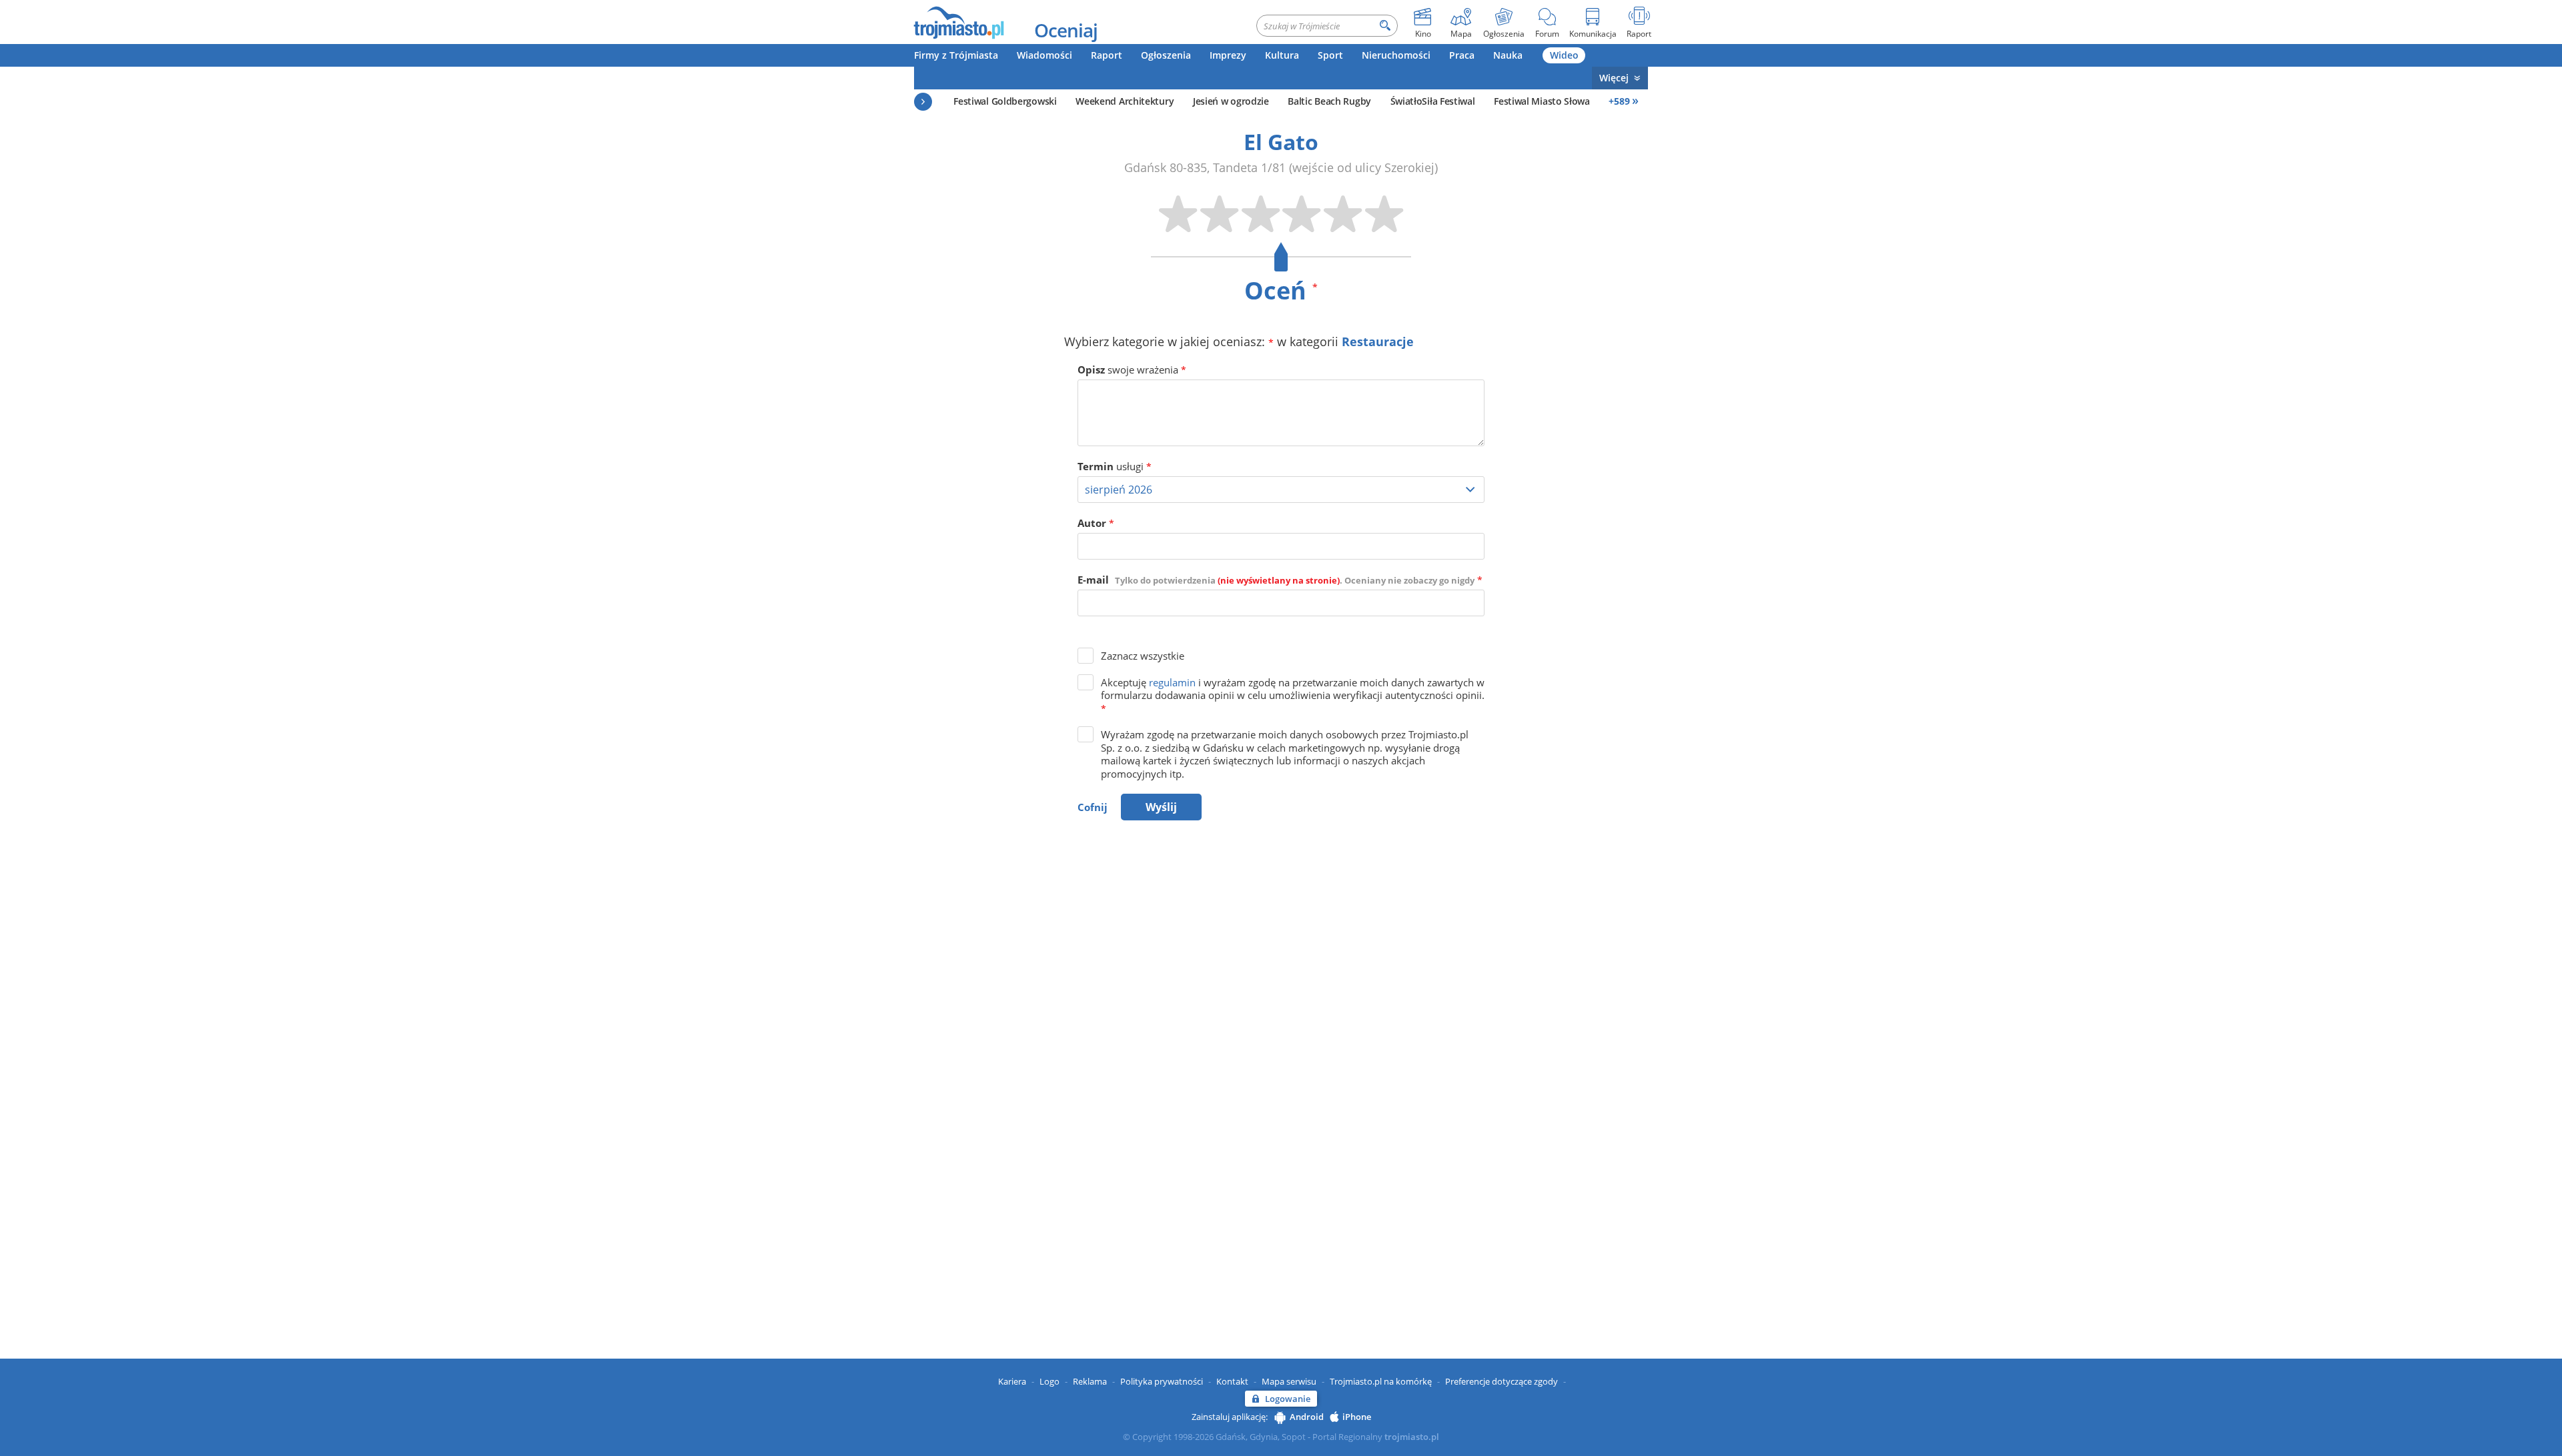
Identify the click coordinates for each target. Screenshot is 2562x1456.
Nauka (1508, 55)
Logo (1049, 1381)
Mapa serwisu (1289, 1381)
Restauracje (1378, 341)
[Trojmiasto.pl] (958, 22)
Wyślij (1161, 807)
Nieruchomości (1396, 55)
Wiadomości (1044, 55)
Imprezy (1228, 55)
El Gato (1281, 142)
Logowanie (1288, 1399)
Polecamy (923, 102)
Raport (1107, 55)
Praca (1462, 55)
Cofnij (1093, 807)
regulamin (1172, 682)
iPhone (1357, 1417)
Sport (1330, 55)
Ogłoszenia (1166, 55)
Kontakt (1232, 1381)
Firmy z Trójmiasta (956, 55)
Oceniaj (1066, 30)
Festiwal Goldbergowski (1005, 101)
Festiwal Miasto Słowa (1542, 101)
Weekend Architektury (1125, 101)
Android (1307, 1417)
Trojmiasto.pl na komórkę (1381, 1381)
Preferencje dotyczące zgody (1502, 1381)
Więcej (1614, 78)
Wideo (1564, 55)
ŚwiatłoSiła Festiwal (1433, 101)
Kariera (1012, 1381)
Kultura (1282, 55)
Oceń (1281, 290)
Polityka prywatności (1162, 1381)
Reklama (1090, 1381)
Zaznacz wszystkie (1143, 656)
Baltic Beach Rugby (1329, 101)
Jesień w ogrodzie (1231, 101)
